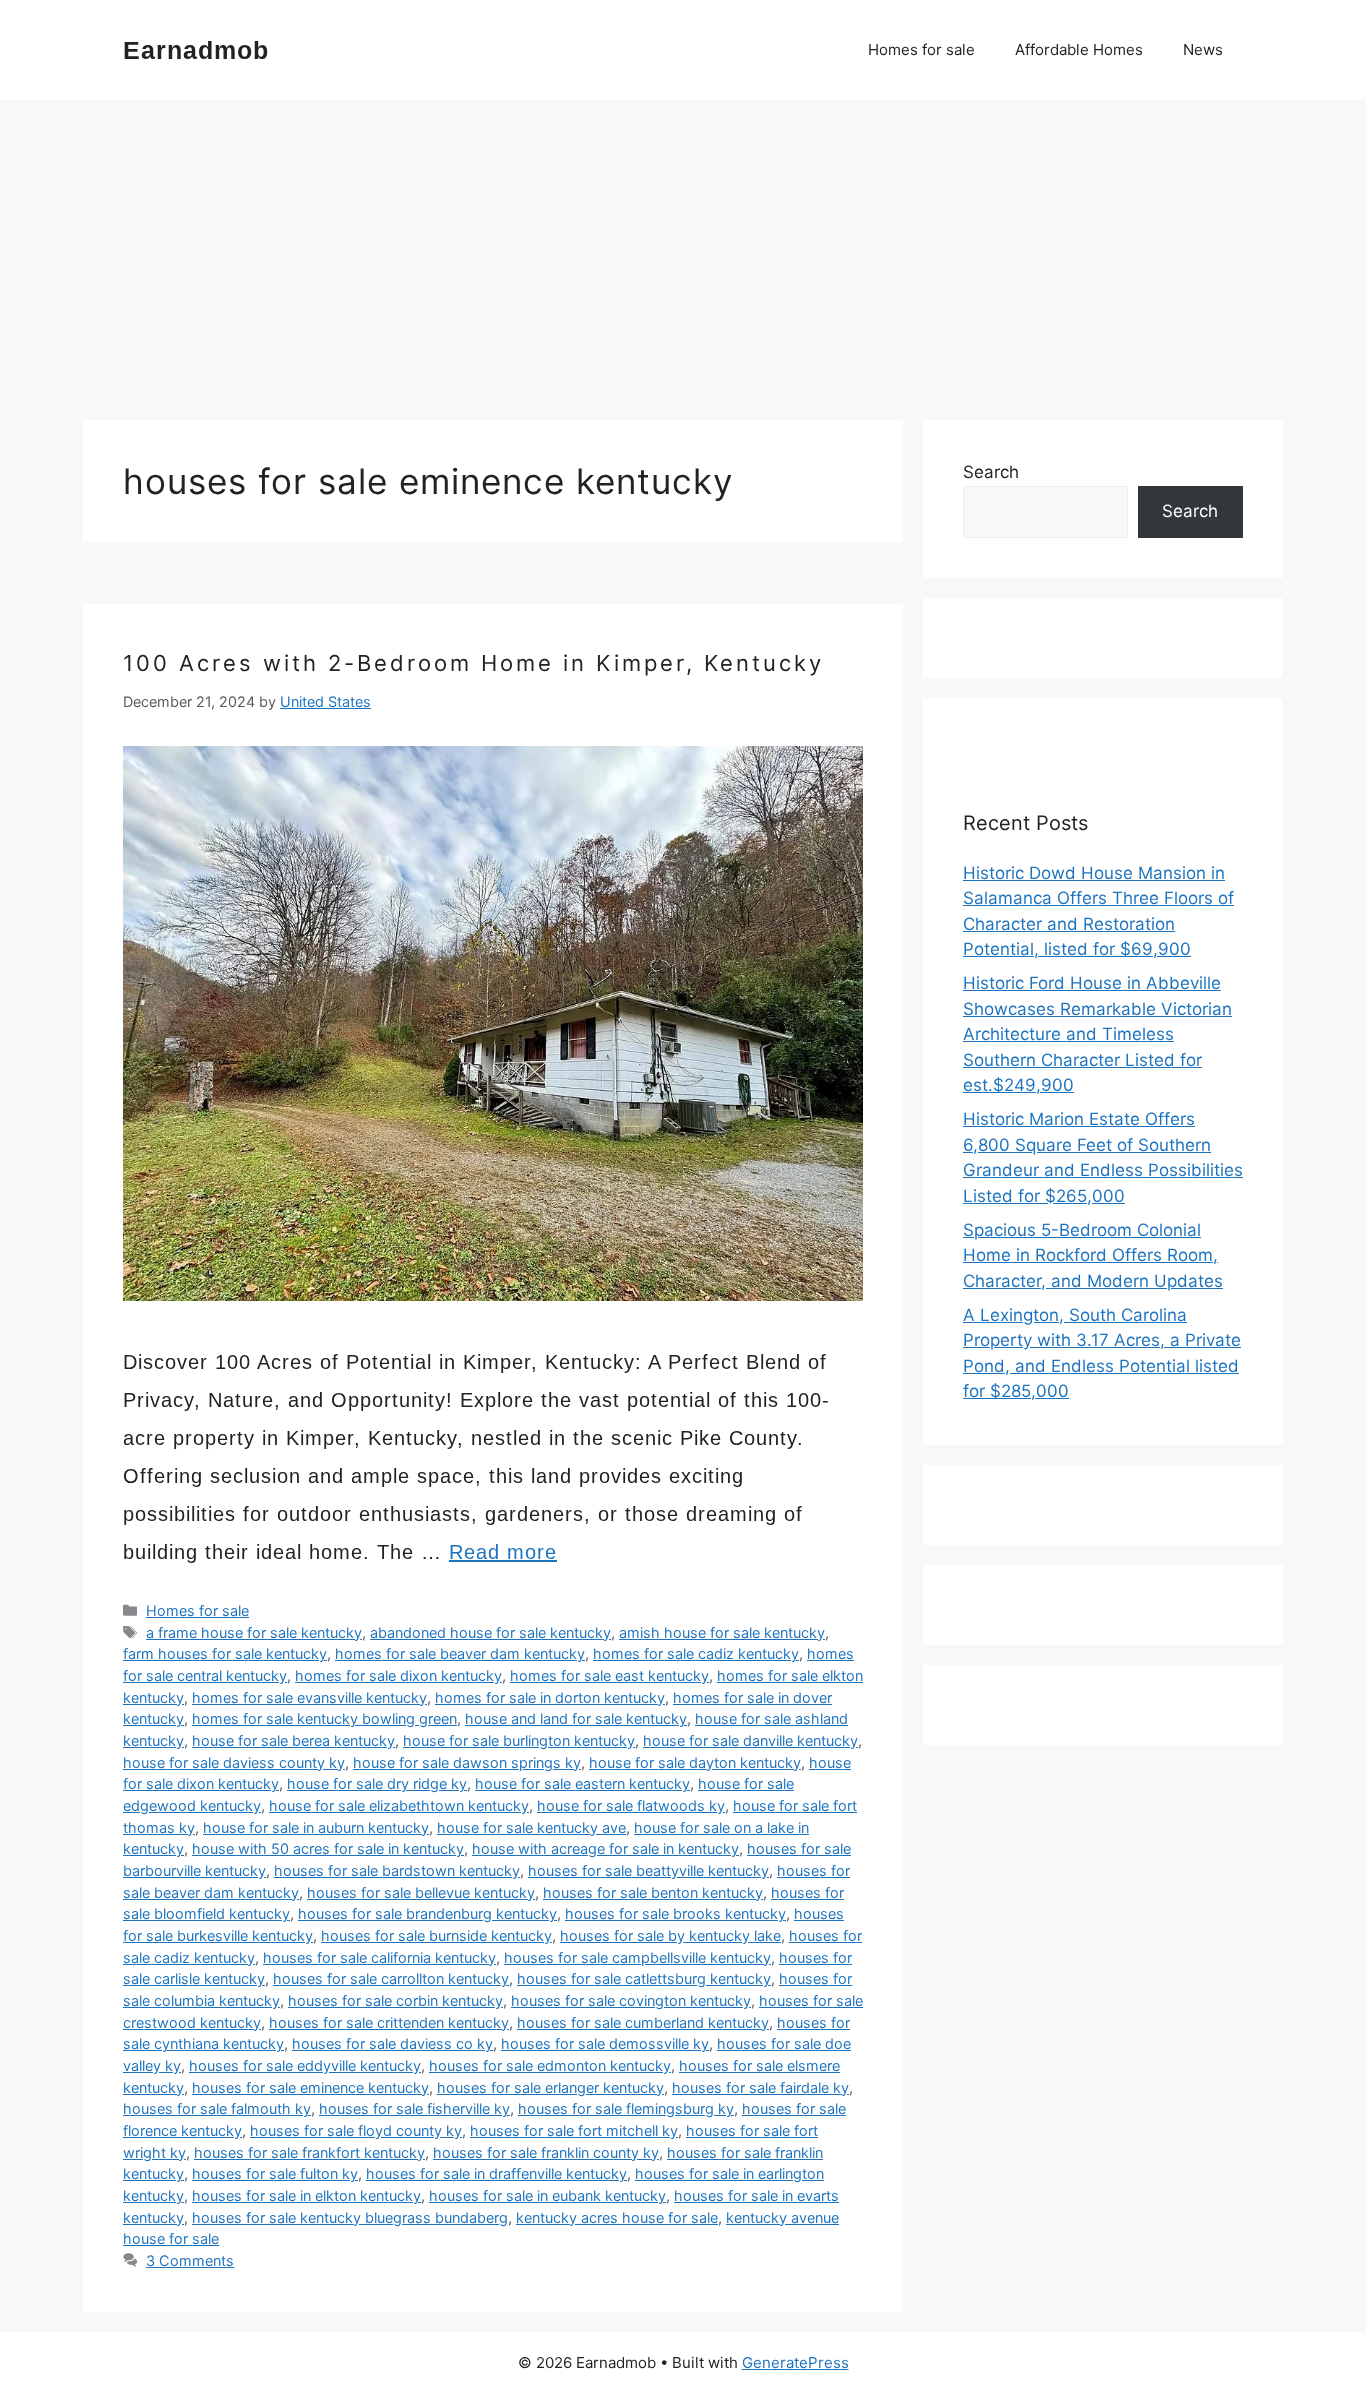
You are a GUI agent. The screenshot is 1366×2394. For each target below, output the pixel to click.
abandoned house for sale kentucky (490, 1632)
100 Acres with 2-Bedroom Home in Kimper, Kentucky (473, 663)
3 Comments (190, 2260)
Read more (503, 1552)
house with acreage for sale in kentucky (605, 1848)
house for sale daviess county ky (234, 1762)
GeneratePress (795, 2362)
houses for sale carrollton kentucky (391, 1978)
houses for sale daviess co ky (392, 2043)
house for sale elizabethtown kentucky (399, 1805)
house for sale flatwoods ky (631, 1805)
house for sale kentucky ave (531, 1827)
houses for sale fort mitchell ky (574, 2130)
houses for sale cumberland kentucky (643, 2022)
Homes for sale (921, 49)
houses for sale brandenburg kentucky (427, 1913)
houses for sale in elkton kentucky (306, 2195)
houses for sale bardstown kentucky (397, 1870)
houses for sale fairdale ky (760, 2087)
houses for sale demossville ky (605, 2043)
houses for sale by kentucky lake (670, 1935)
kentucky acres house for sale (617, 2217)
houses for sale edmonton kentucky (550, 2065)
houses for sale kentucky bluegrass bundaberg (350, 2217)
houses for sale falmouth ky (217, 2108)
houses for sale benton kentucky (653, 1892)
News (1203, 49)
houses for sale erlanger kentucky (550, 2087)
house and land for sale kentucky (576, 1718)
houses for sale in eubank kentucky (547, 2195)
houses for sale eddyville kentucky (305, 2065)
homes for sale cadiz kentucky (696, 1653)
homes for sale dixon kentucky (398, 1675)
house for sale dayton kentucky (695, 1762)
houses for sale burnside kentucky (436, 1935)
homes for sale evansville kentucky (309, 1697)
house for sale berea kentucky (293, 1740)
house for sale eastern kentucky (582, 1783)
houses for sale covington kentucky (631, 2000)
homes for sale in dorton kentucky (550, 1697)
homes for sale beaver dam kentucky (460, 1653)
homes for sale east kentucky (609, 1675)
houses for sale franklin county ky (546, 2152)
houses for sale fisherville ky (414, 2108)
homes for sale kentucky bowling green (324, 1718)
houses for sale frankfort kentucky (309, 2152)
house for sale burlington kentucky (519, 1740)
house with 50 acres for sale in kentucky (328, 1848)
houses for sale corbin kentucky (395, 2000)
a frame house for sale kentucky (254, 1632)
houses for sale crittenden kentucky (389, 2022)
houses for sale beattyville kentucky (648, 1870)
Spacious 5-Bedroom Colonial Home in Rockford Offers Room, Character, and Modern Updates (1093, 1255)
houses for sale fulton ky (275, 2173)
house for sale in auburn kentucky (316, 1827)
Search (991, 472)
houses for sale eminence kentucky (310, 2087)
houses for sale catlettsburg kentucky (644, 1978)
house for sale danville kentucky (750, 1740)
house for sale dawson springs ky (467, 1762)
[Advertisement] (683, 250)
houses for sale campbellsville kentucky (637, 1957)
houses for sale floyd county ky (356, 2130)
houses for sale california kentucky (379, 1957)
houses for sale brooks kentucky (675, 1913)
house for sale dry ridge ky (377, 1783)
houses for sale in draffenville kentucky (496, 2173)
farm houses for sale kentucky (225, 1653)
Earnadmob (196, 50)
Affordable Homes (1079, 49)
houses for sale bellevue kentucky (421, 1892)
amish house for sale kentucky (722, 1632)
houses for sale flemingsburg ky (626, 2108)
